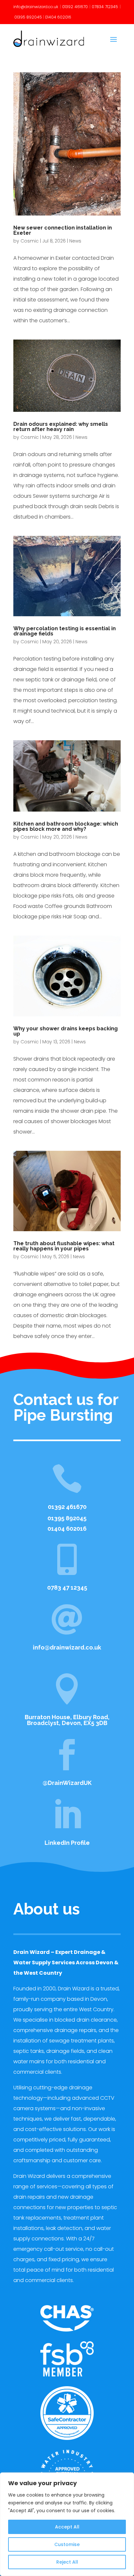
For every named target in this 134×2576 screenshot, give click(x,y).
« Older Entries (31, 1360)
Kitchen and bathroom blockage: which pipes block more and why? (66, 826)
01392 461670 (75, 7)
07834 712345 (105, 7)
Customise (67, 2544)
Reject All (67, 2562)
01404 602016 (58, 17)
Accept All (67, 2527)
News (75, 241)
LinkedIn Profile (67, 1843)
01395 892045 (28, 17)
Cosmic (30, 241)
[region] (67, 2524)
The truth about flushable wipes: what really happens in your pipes (64, 1246)
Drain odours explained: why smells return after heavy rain (61, 427)
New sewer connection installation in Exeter (63, 230)
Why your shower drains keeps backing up (66, 1031)
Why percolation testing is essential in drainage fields (65, 631)
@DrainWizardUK (67, 1783)
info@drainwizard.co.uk (36, 7)
